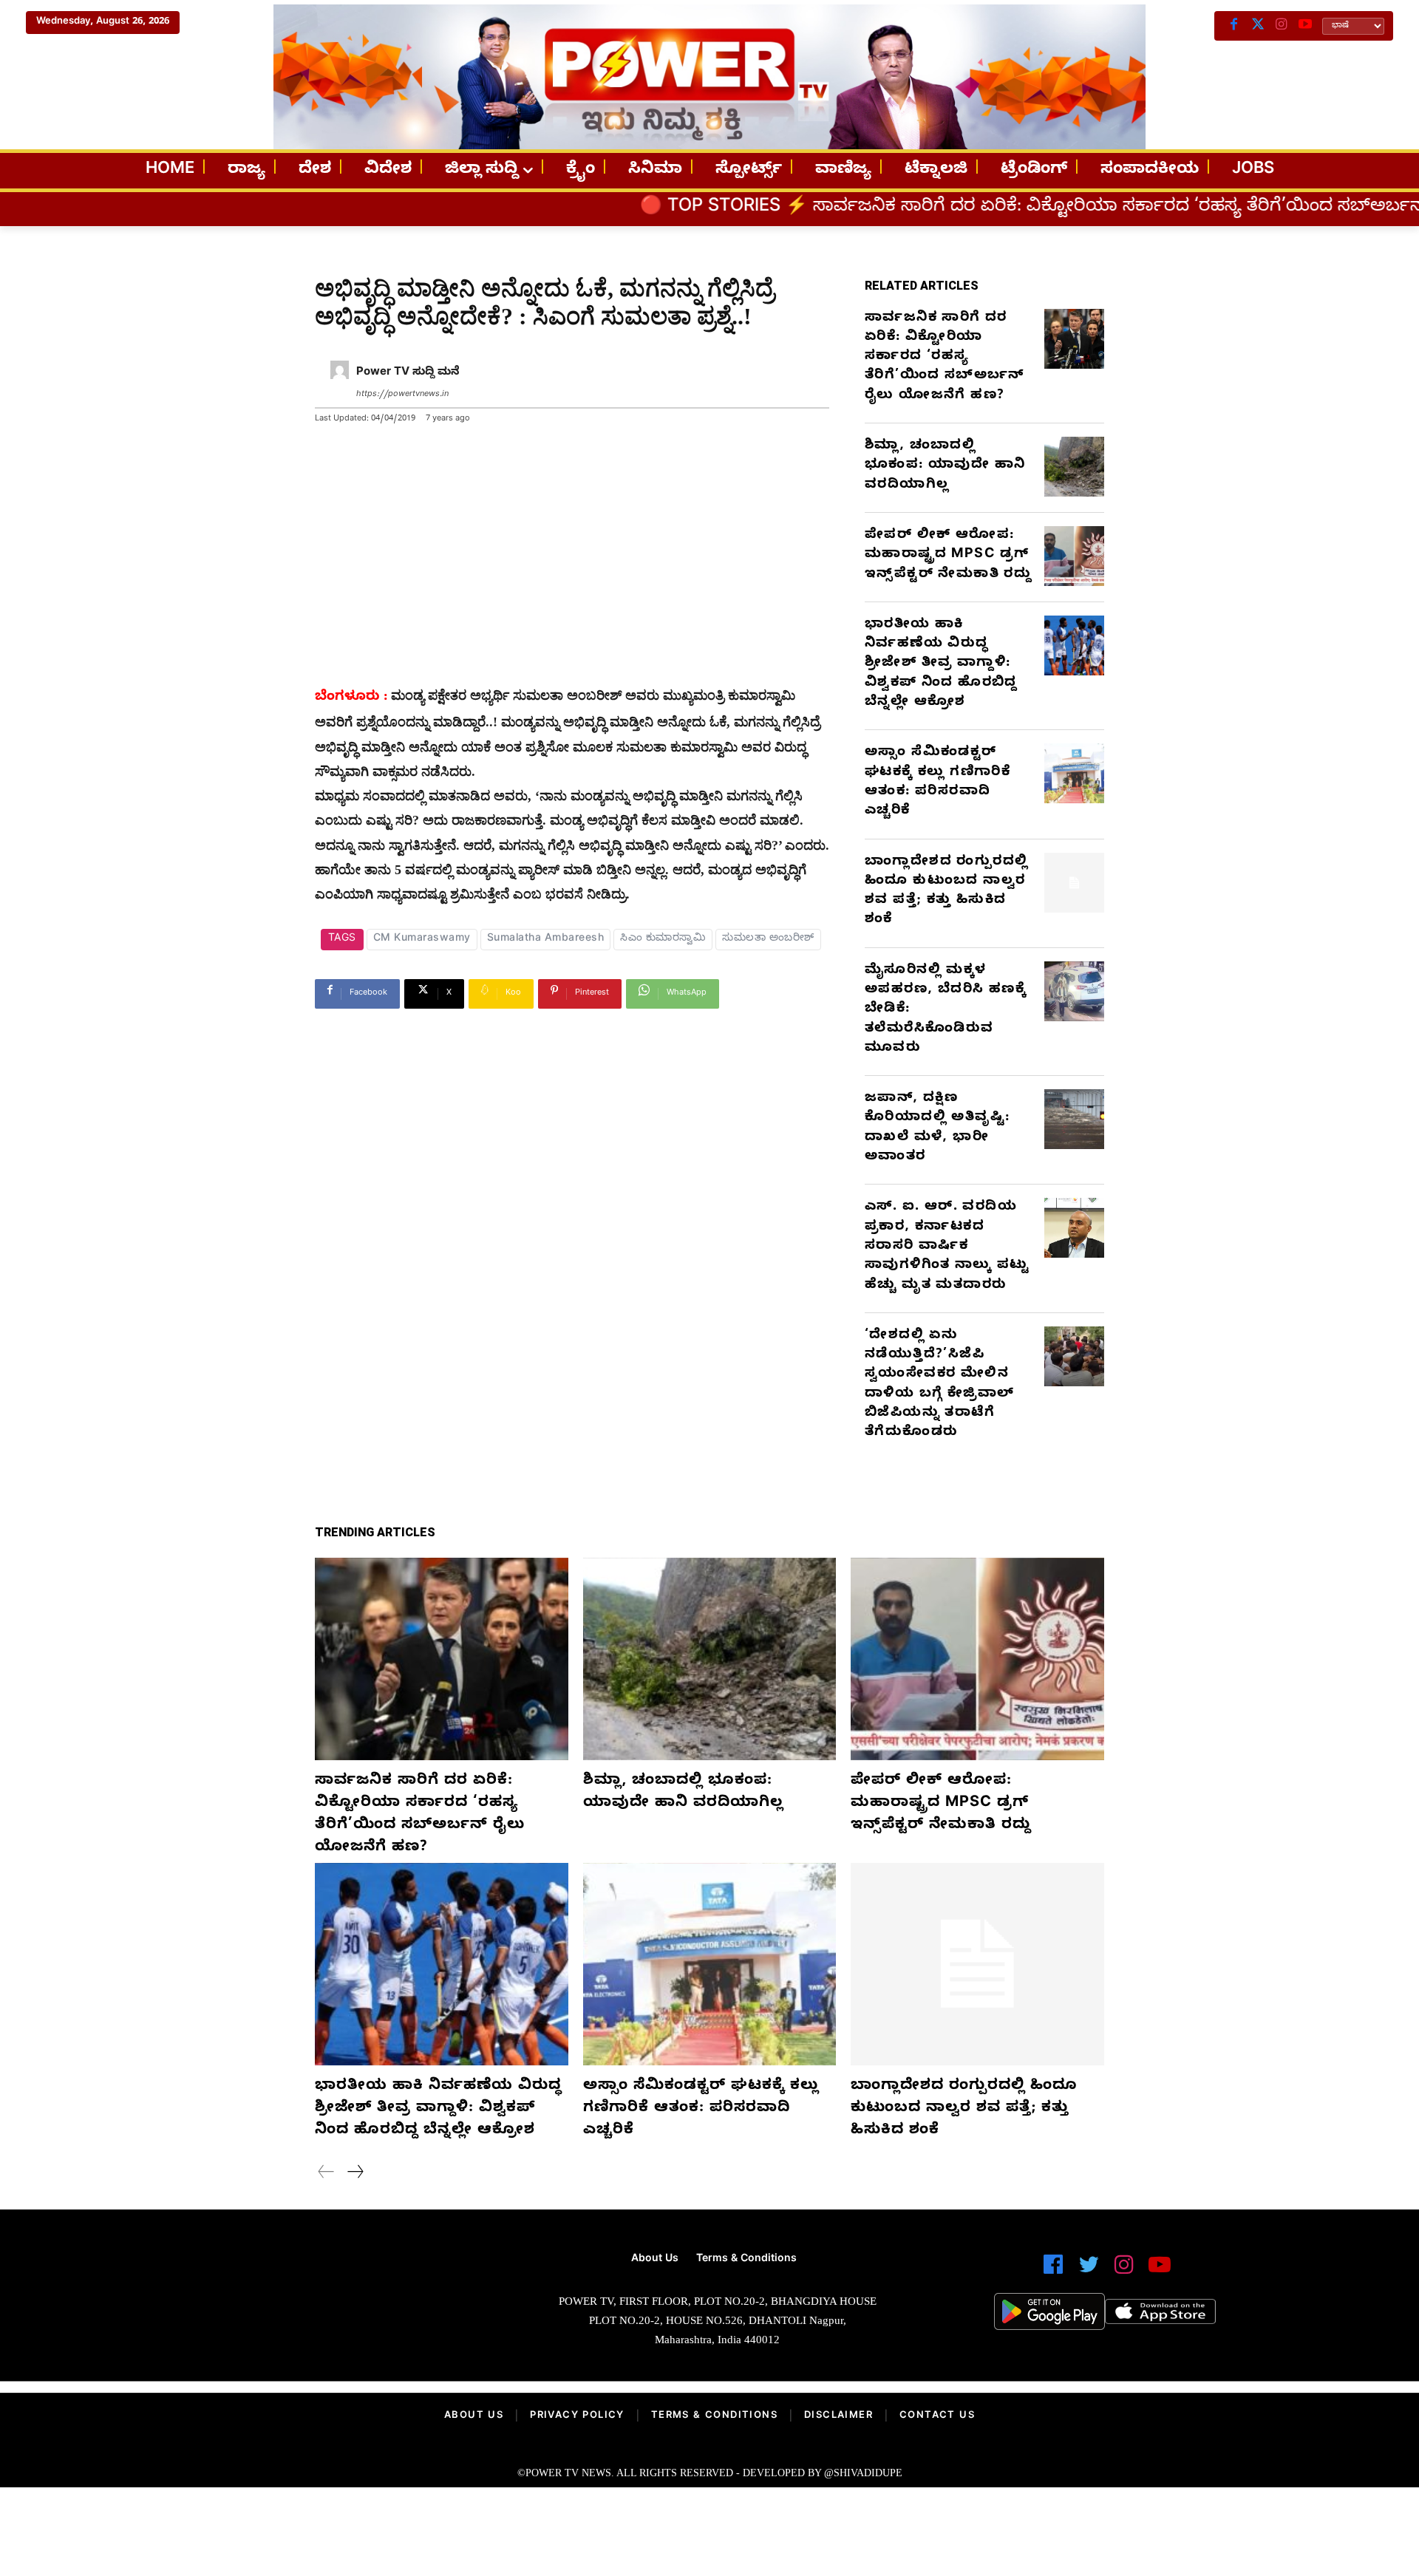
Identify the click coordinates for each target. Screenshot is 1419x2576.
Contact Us (937, 2416)
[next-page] (355, 2174)
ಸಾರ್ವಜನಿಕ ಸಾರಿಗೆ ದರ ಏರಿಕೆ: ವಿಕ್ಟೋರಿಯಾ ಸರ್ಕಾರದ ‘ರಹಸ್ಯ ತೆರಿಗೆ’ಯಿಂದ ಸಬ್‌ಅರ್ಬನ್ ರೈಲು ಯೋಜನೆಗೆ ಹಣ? (945, 358)
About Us (474, 2416)
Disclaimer (838, 2416)
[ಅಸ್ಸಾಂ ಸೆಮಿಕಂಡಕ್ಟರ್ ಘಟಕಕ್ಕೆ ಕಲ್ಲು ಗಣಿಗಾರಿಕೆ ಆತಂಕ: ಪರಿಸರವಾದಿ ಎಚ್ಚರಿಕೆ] (1074, 773)
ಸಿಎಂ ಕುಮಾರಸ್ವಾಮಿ (663, 940)
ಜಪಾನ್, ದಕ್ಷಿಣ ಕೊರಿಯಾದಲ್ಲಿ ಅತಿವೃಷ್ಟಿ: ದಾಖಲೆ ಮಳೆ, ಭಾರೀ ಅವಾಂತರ (937, 1128)
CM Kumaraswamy (422, 940)
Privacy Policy (577, 2416)
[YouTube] (1305, 26)
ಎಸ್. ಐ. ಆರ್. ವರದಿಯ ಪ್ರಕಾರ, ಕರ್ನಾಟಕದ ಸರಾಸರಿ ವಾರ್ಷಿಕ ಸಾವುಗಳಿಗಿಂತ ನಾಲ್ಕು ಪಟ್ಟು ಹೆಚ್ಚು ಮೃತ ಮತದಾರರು (947, 1247)
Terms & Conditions (714, 2416)
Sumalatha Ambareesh (546, 940)
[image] (312, 2305)
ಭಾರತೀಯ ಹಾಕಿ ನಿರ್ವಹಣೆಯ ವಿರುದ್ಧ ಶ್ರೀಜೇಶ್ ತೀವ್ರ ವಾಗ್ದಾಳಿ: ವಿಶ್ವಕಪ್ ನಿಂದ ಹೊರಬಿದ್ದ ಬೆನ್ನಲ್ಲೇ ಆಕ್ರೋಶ (941, 664)
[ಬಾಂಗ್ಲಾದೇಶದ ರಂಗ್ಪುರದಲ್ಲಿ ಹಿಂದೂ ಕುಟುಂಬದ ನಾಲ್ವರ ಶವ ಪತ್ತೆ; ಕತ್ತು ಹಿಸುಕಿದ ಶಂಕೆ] (1074, 883)
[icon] (1053, 2271)
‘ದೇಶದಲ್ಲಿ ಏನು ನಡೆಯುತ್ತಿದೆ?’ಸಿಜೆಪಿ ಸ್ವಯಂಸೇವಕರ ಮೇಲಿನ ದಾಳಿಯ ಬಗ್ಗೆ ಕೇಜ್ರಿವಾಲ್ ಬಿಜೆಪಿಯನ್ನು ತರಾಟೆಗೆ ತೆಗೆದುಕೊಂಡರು (939, 1385)
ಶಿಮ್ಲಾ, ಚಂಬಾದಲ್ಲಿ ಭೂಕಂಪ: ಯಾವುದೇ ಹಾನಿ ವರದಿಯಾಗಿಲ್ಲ (945, 466)
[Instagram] (1282, 26)
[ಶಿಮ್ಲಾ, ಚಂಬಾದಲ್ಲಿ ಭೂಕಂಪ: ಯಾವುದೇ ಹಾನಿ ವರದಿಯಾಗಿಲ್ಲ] (1074, 467)
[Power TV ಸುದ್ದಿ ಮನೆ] (340, 384)
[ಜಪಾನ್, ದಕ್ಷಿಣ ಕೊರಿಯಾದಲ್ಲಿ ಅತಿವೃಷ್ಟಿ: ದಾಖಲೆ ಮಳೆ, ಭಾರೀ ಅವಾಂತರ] (1074, 1119)
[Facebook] (1234, 26)
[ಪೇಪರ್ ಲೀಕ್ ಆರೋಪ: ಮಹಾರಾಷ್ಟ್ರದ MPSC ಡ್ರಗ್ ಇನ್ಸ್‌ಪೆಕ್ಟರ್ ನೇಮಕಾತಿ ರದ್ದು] (1074, 556)
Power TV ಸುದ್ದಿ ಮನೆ (408, 373)
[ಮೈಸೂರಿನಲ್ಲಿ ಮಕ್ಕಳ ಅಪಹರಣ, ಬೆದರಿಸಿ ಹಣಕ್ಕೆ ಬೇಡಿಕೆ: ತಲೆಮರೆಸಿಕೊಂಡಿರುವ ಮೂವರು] (1074, 991)
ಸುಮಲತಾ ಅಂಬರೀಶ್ (768, 940)
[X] (1258, 26)
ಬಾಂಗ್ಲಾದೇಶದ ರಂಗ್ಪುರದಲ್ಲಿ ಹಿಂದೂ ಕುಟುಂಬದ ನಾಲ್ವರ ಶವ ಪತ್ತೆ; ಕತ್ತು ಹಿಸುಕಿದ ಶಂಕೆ (946, 892)
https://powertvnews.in (402, 395)
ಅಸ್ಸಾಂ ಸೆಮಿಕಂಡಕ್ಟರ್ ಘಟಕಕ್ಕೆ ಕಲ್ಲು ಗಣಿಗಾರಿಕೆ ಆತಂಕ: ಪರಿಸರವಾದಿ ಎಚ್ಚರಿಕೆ (938, 783)
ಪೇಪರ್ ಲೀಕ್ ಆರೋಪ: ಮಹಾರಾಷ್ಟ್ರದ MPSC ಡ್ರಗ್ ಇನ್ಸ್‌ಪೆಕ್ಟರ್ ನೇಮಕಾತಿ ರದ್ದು (948, 556)
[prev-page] (326, 2174)
